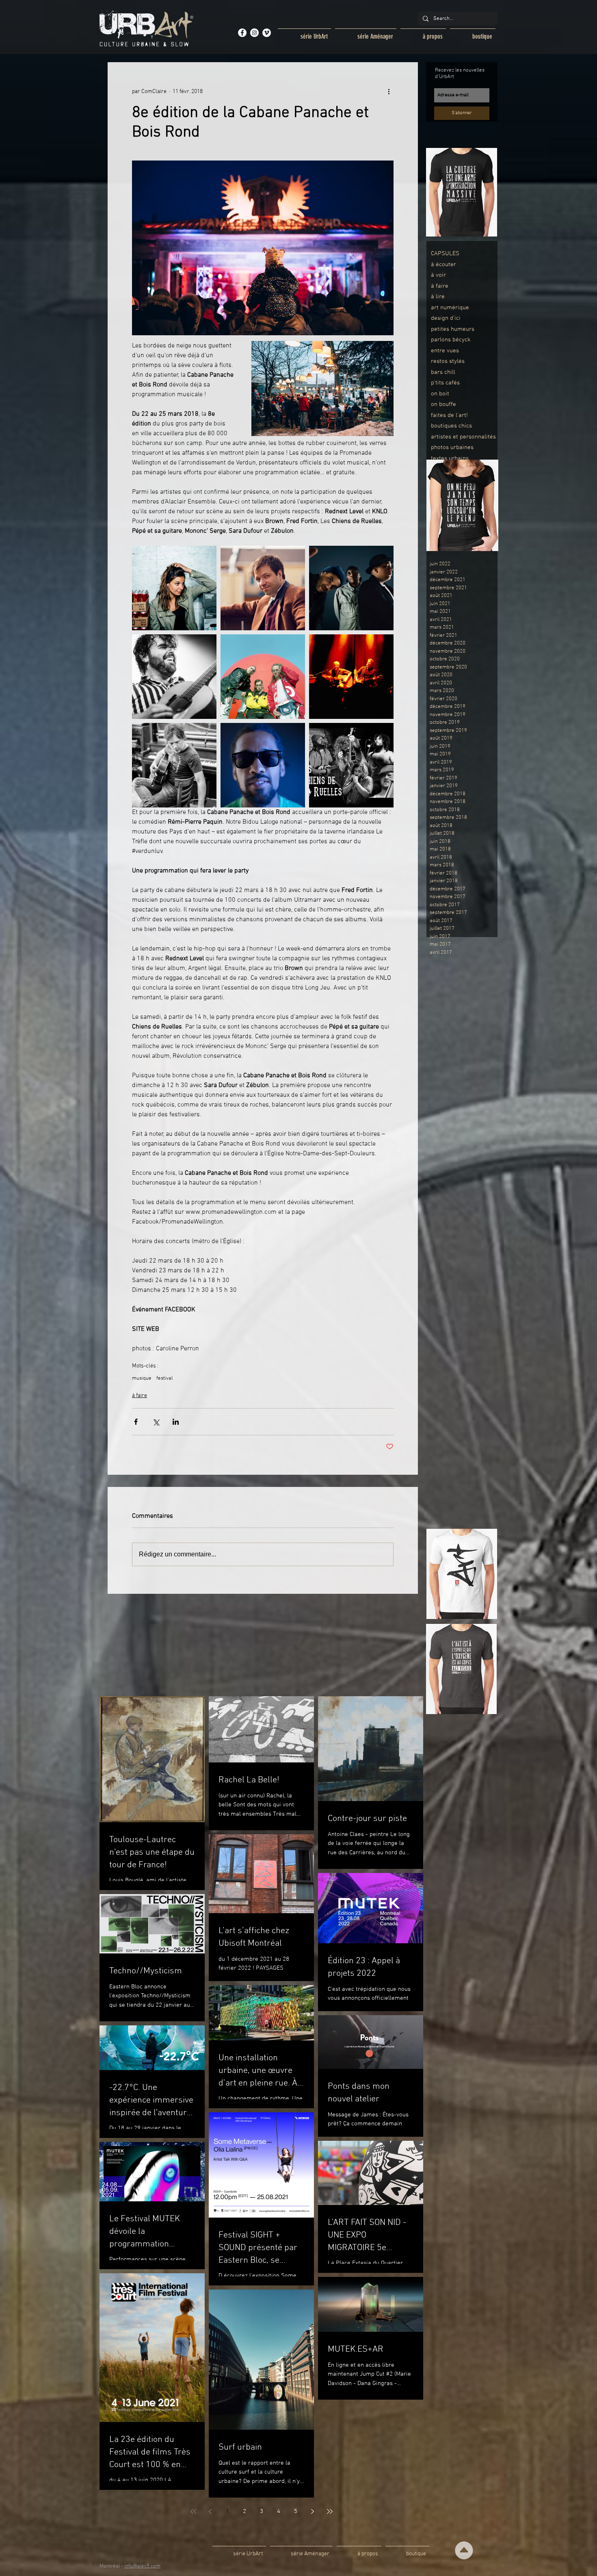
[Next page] (313, 2511)
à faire (140, 1396)
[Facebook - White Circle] (242, 33)
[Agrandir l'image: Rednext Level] (263, 677)
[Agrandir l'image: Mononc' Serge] (263, 588)
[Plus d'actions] (389, 91)
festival (164, 1378)
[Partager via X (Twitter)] (156, 1422)
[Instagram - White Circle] (254, 33)
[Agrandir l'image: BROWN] (351, 588)
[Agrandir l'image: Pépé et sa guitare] (174, 677)
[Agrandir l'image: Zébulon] (351, 677)
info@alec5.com (142, 2566)
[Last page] (330, 2511)
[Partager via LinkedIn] (176, 1422)
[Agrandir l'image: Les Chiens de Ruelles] (351, 765)
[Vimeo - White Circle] (267, 33)
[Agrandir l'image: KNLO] (263, 765)
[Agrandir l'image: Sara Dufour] (174, 588)
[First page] (193, 2511)
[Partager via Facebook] (136, 1422)
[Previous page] (210, 2511)
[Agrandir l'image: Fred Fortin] (174, 765)
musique (142, 1378)
